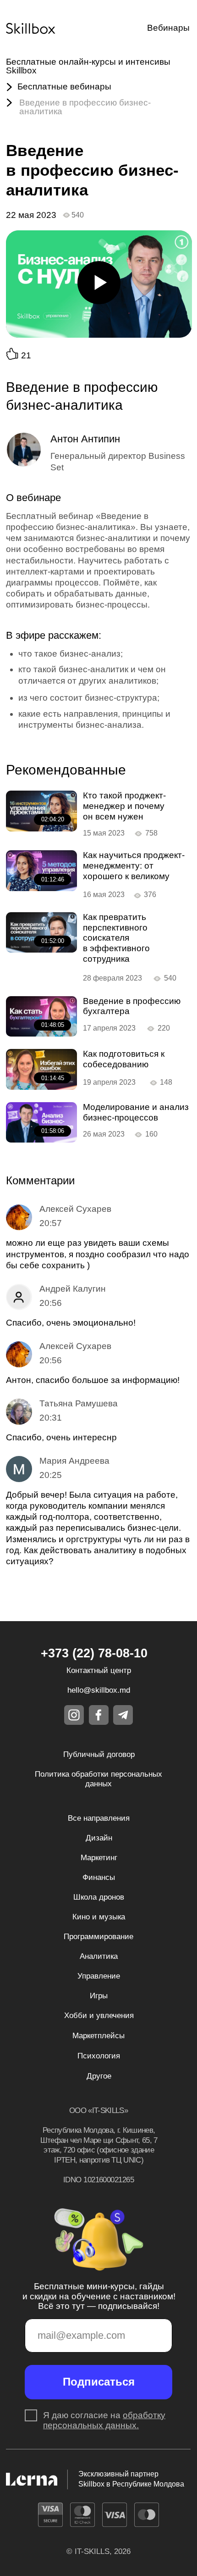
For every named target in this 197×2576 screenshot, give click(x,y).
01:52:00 (53, 941)
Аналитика (99, 1956)
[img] (41, 811)
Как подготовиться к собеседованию (124, 1059)
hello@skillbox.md (99, 1690)
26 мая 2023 (104, 1134)
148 (166, 1082)
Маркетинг (99, 1857)
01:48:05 (53, 1025)
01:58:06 (53, 1131)
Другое (99, 2076)
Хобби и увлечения (99, 2015)
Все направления (99, 1818)
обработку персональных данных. (104, 2420)
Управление (99, 1976)
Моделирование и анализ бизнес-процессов (136, 1112)
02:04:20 (53, 819)
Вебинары (168, 28)
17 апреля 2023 (109, 1028)
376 (150, 894)
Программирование (98, 1936)
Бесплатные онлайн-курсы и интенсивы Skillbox (88, 66)
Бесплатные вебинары (64, 86)
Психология (99, 2056)
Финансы (99, 1877)
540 (170, 978)
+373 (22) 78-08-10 (94, 1653)
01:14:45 (53, 1078)
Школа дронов (99, 1897)
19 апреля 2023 (109, 1082)
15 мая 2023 (104, 833)
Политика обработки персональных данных (98, 1779)
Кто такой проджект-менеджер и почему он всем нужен (124, 806)
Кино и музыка (99, 1917)
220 (164, 1028)
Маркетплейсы (98, 2035)
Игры (99, 1996)
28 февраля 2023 (112, 978)
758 (151, 833)
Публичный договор (99, 1754)
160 (151, 1134)
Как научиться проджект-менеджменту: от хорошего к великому (134, 866)
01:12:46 (53, 879)
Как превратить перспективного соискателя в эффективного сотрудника (116, 938)
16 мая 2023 (104, 894)
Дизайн (99, 1838)
